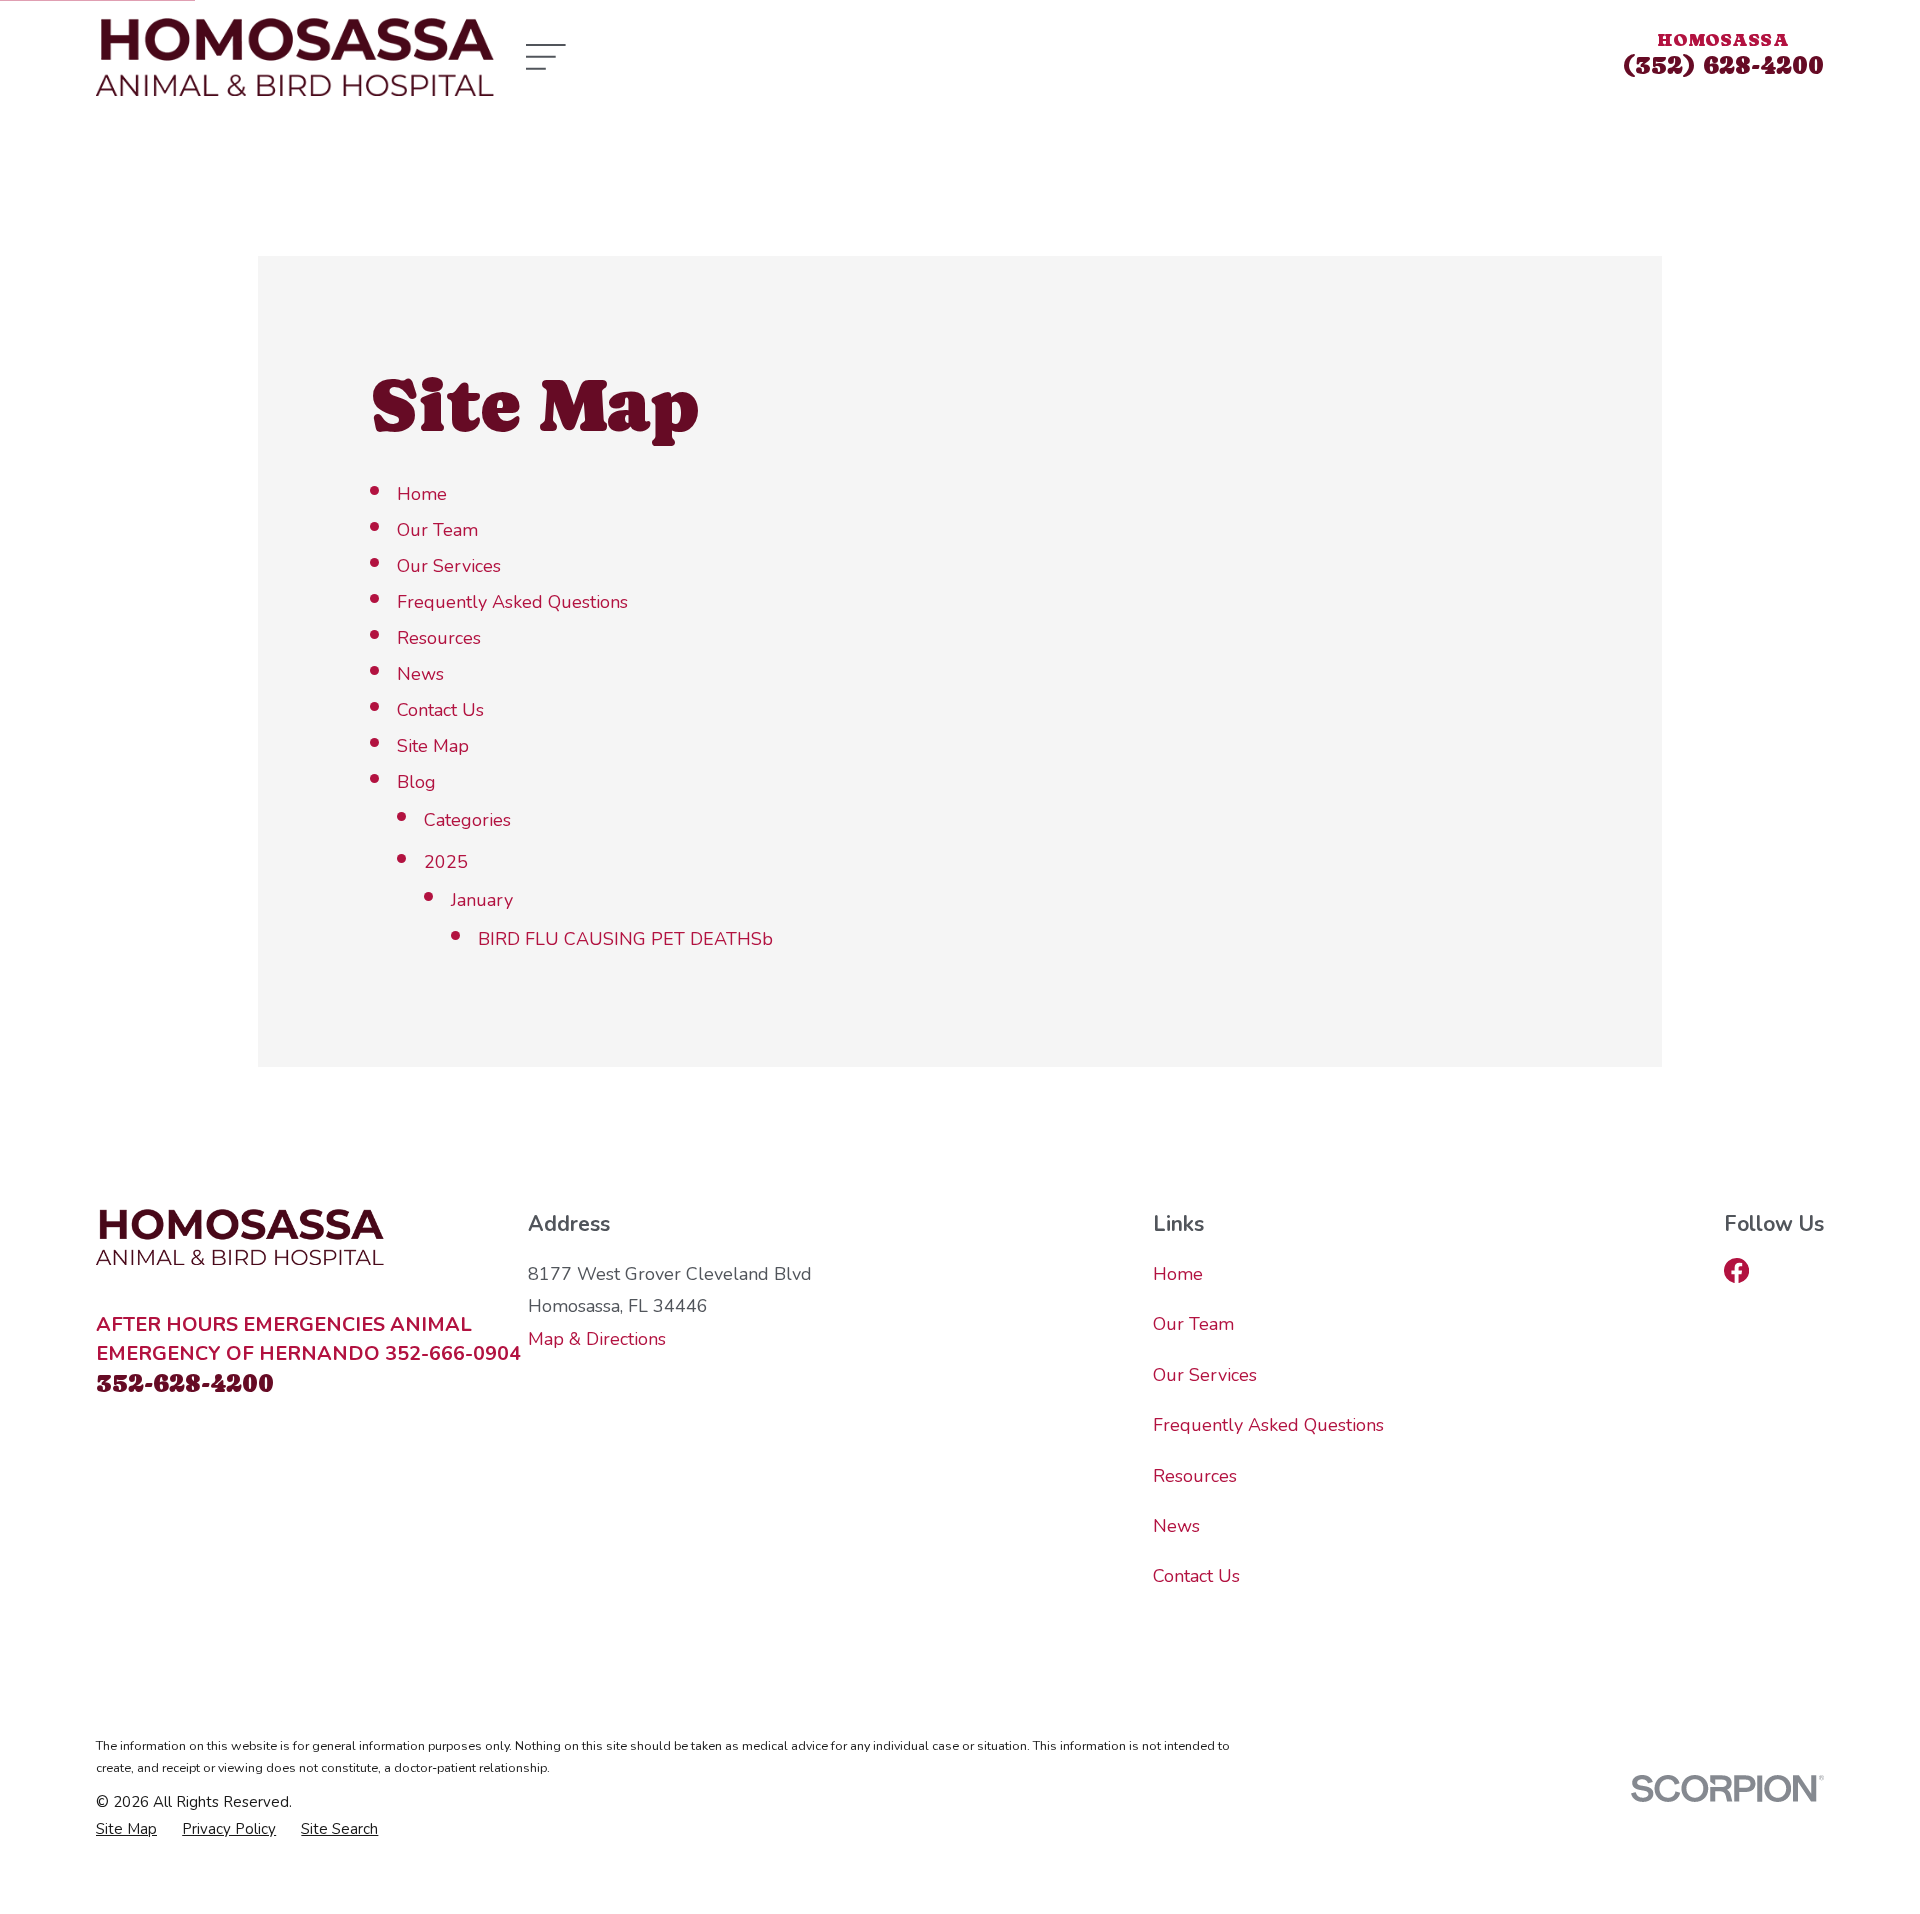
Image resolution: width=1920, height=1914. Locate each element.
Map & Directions (597, 1339)
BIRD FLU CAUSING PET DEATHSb (625, 939)
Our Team (437, 530)
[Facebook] (1736, 1270)
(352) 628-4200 (1723, 64)
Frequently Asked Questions (512, 602)
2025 (446, 862)
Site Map (433, 746)
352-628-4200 (185, 1382)
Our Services (449, 566)
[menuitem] (126, 1829)
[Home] (295, 57)
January (482, 900)
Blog (416, 782)
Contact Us (440, 710)
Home (422, 494)
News (420, 674)
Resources (439, 638)
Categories (467, 820)
